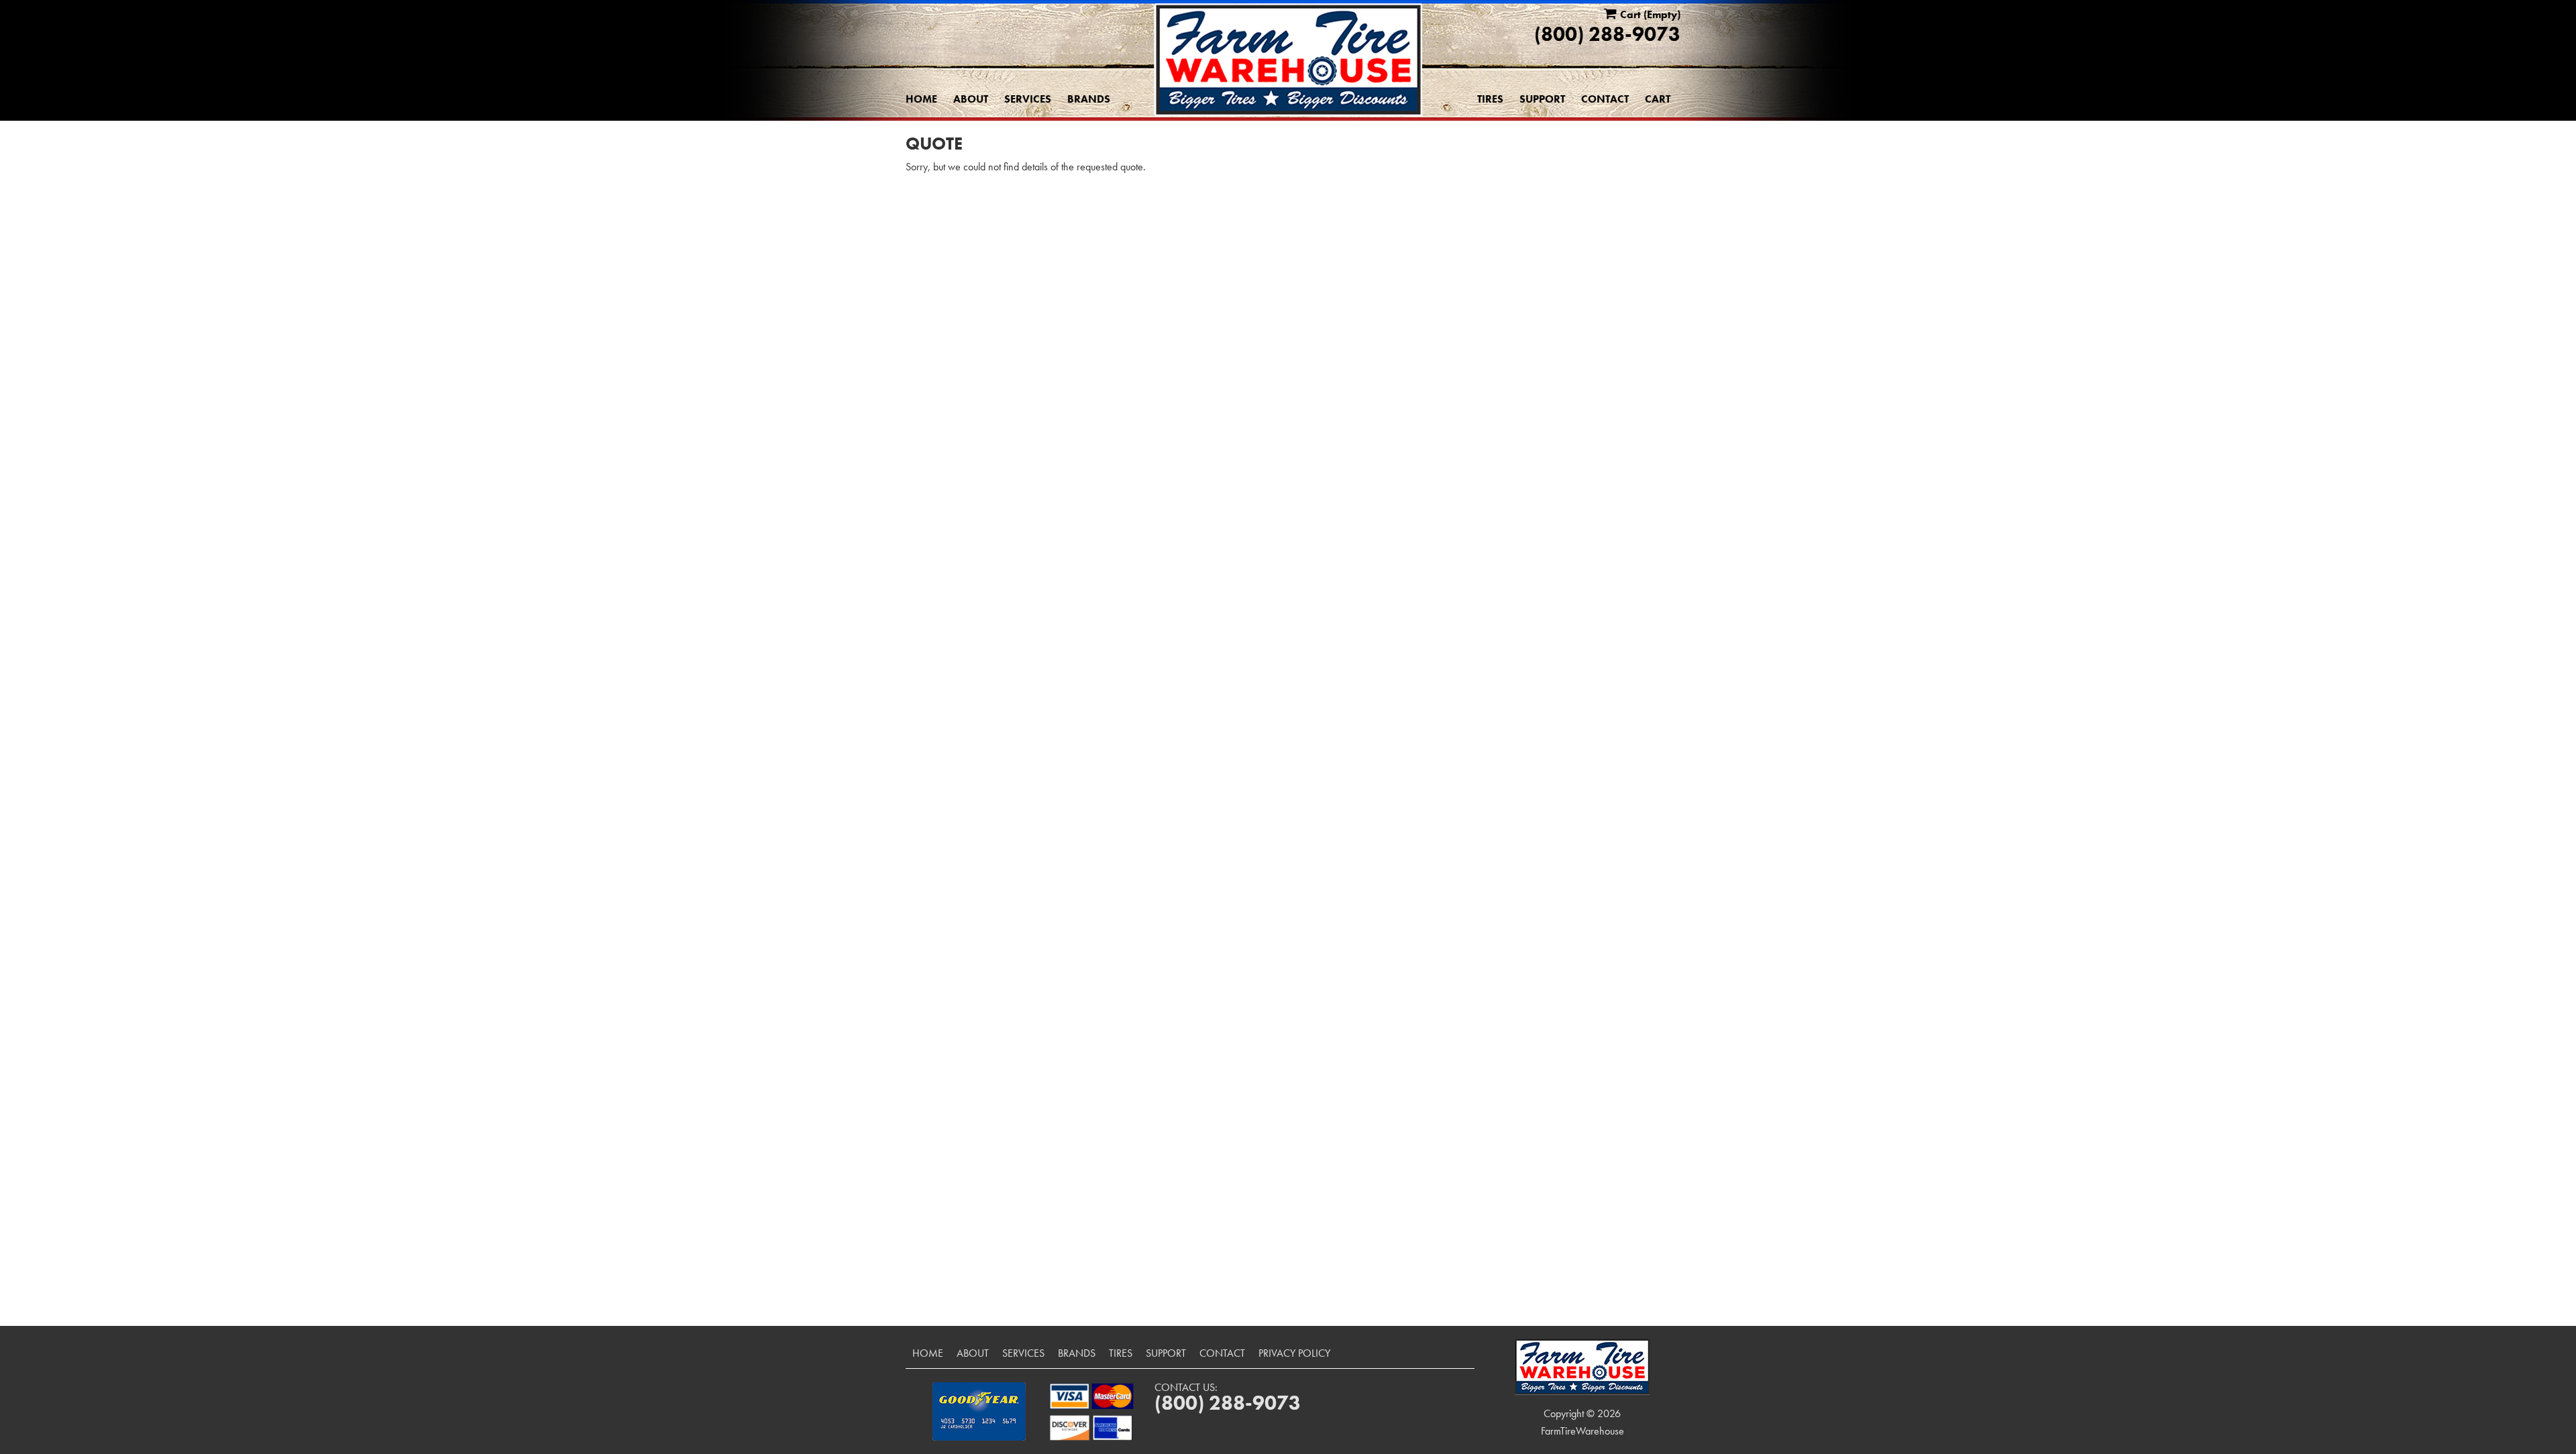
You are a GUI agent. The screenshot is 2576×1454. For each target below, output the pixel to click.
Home (921, 99)
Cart (1658, 99)
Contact (1605, 99)
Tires (1490, 99)
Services (1028, 99)
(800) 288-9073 (1607, 34)
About (971, 99)
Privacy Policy (1294, 1353)
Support (1542, 99)
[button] (979, 1411)
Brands (1089, 99)
